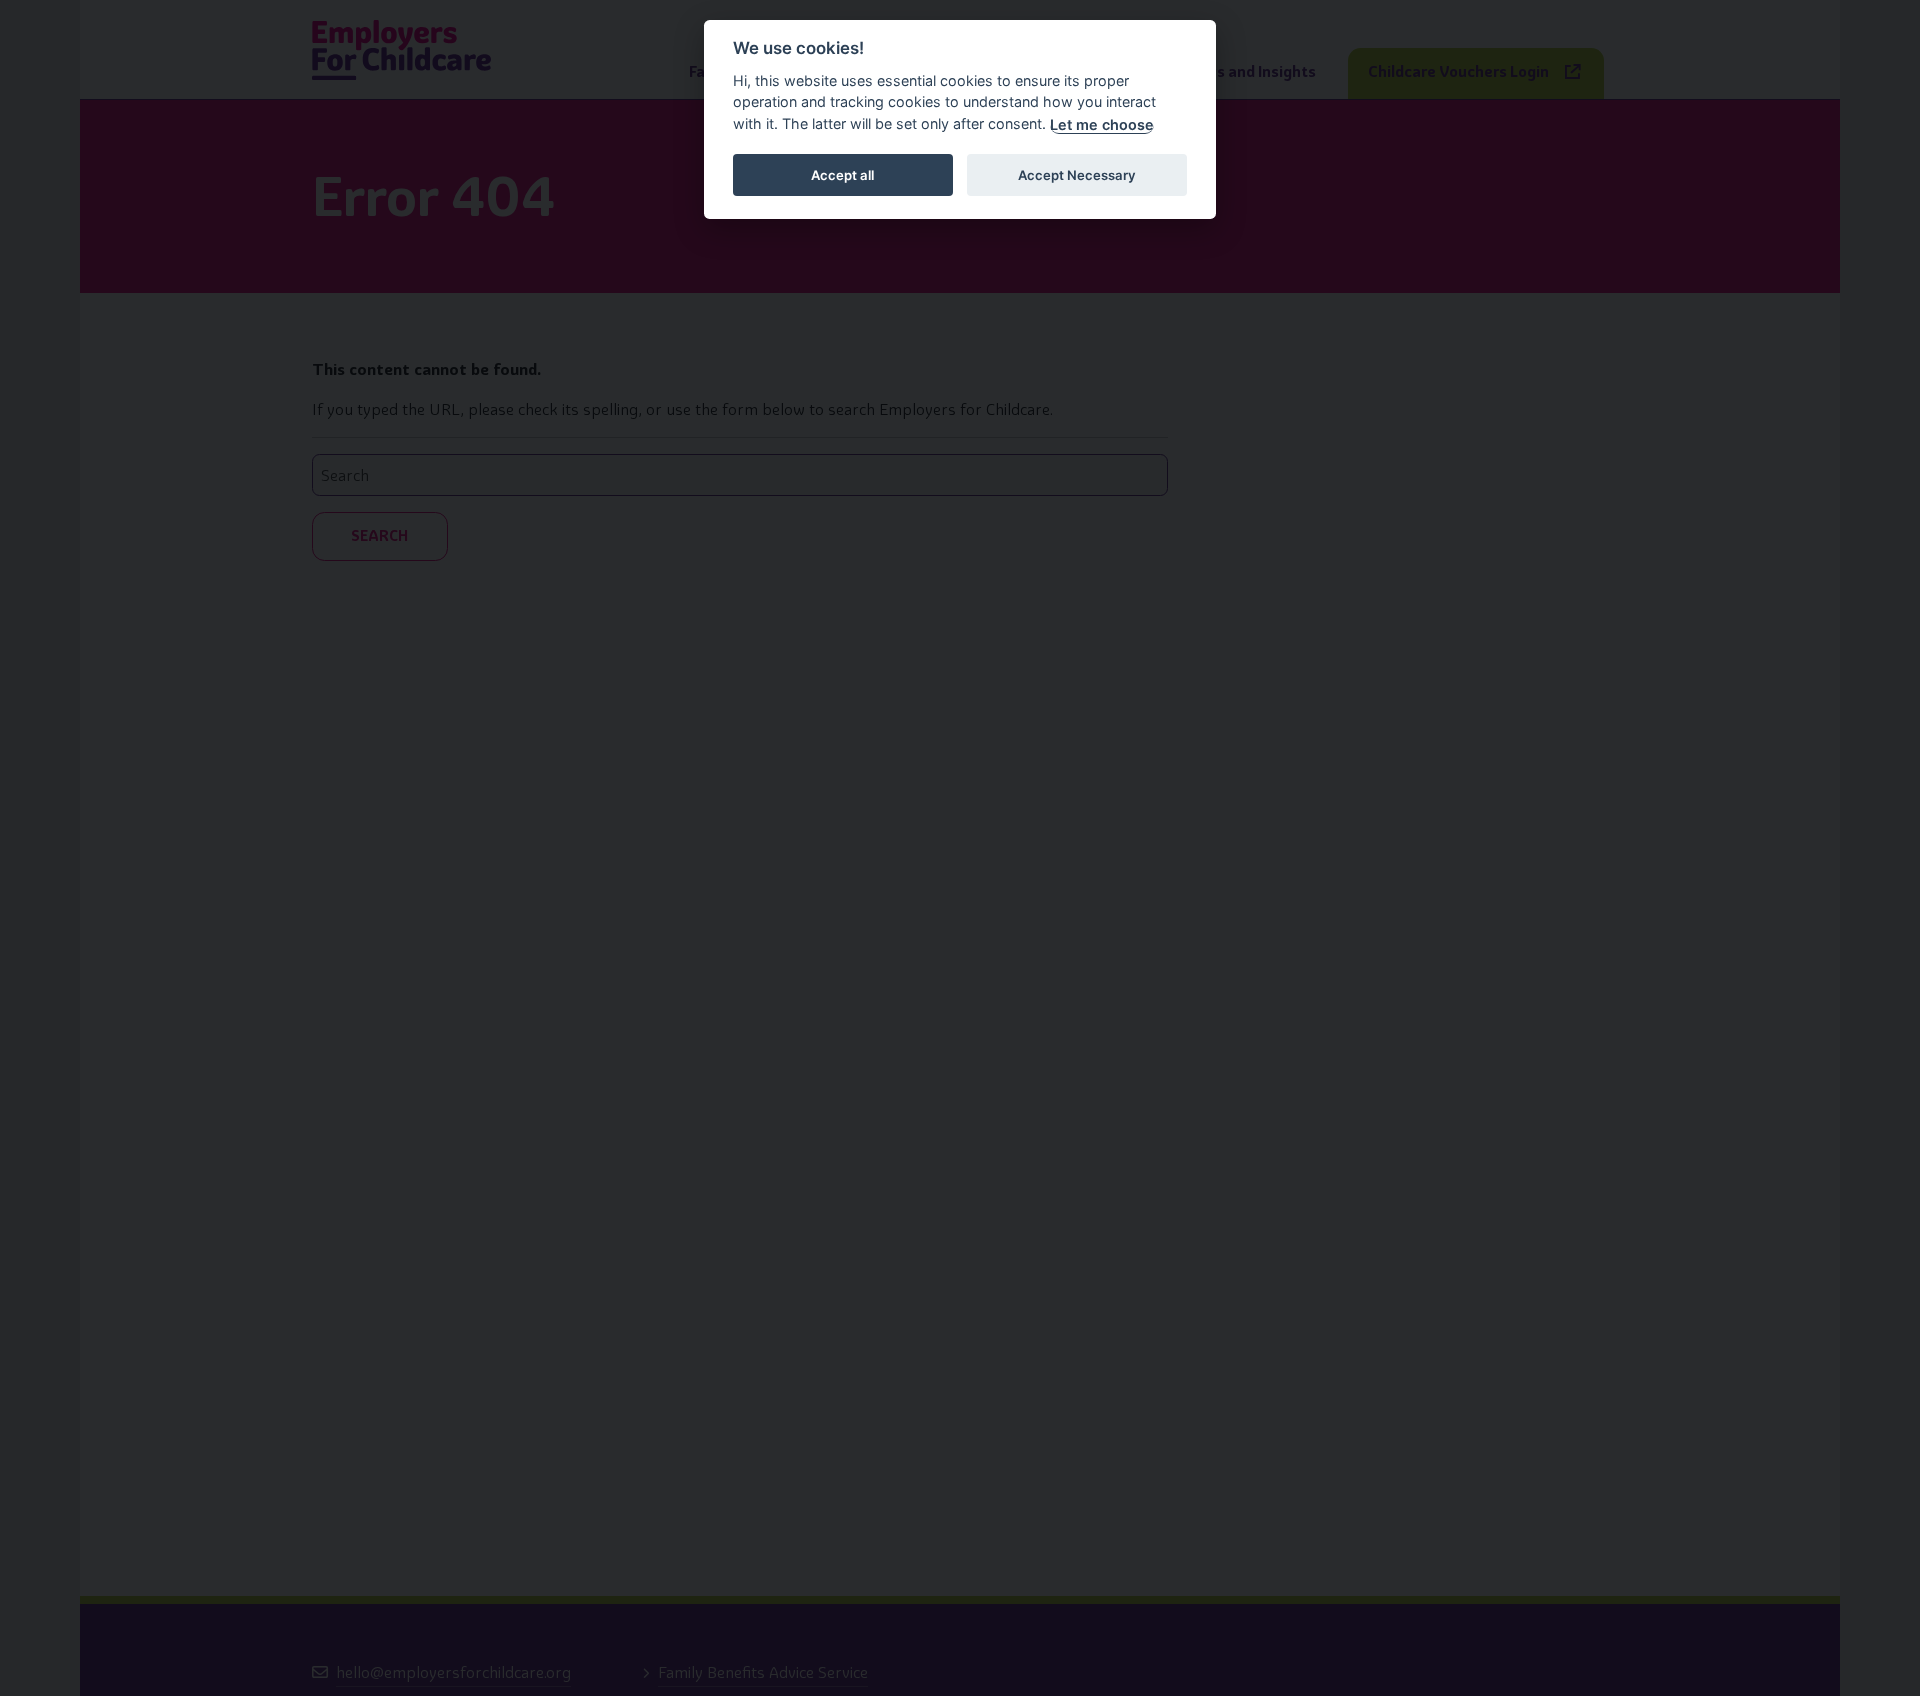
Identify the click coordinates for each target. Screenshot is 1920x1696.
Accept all (842, 175)
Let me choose (1102, 124)
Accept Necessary (1077, 175)
